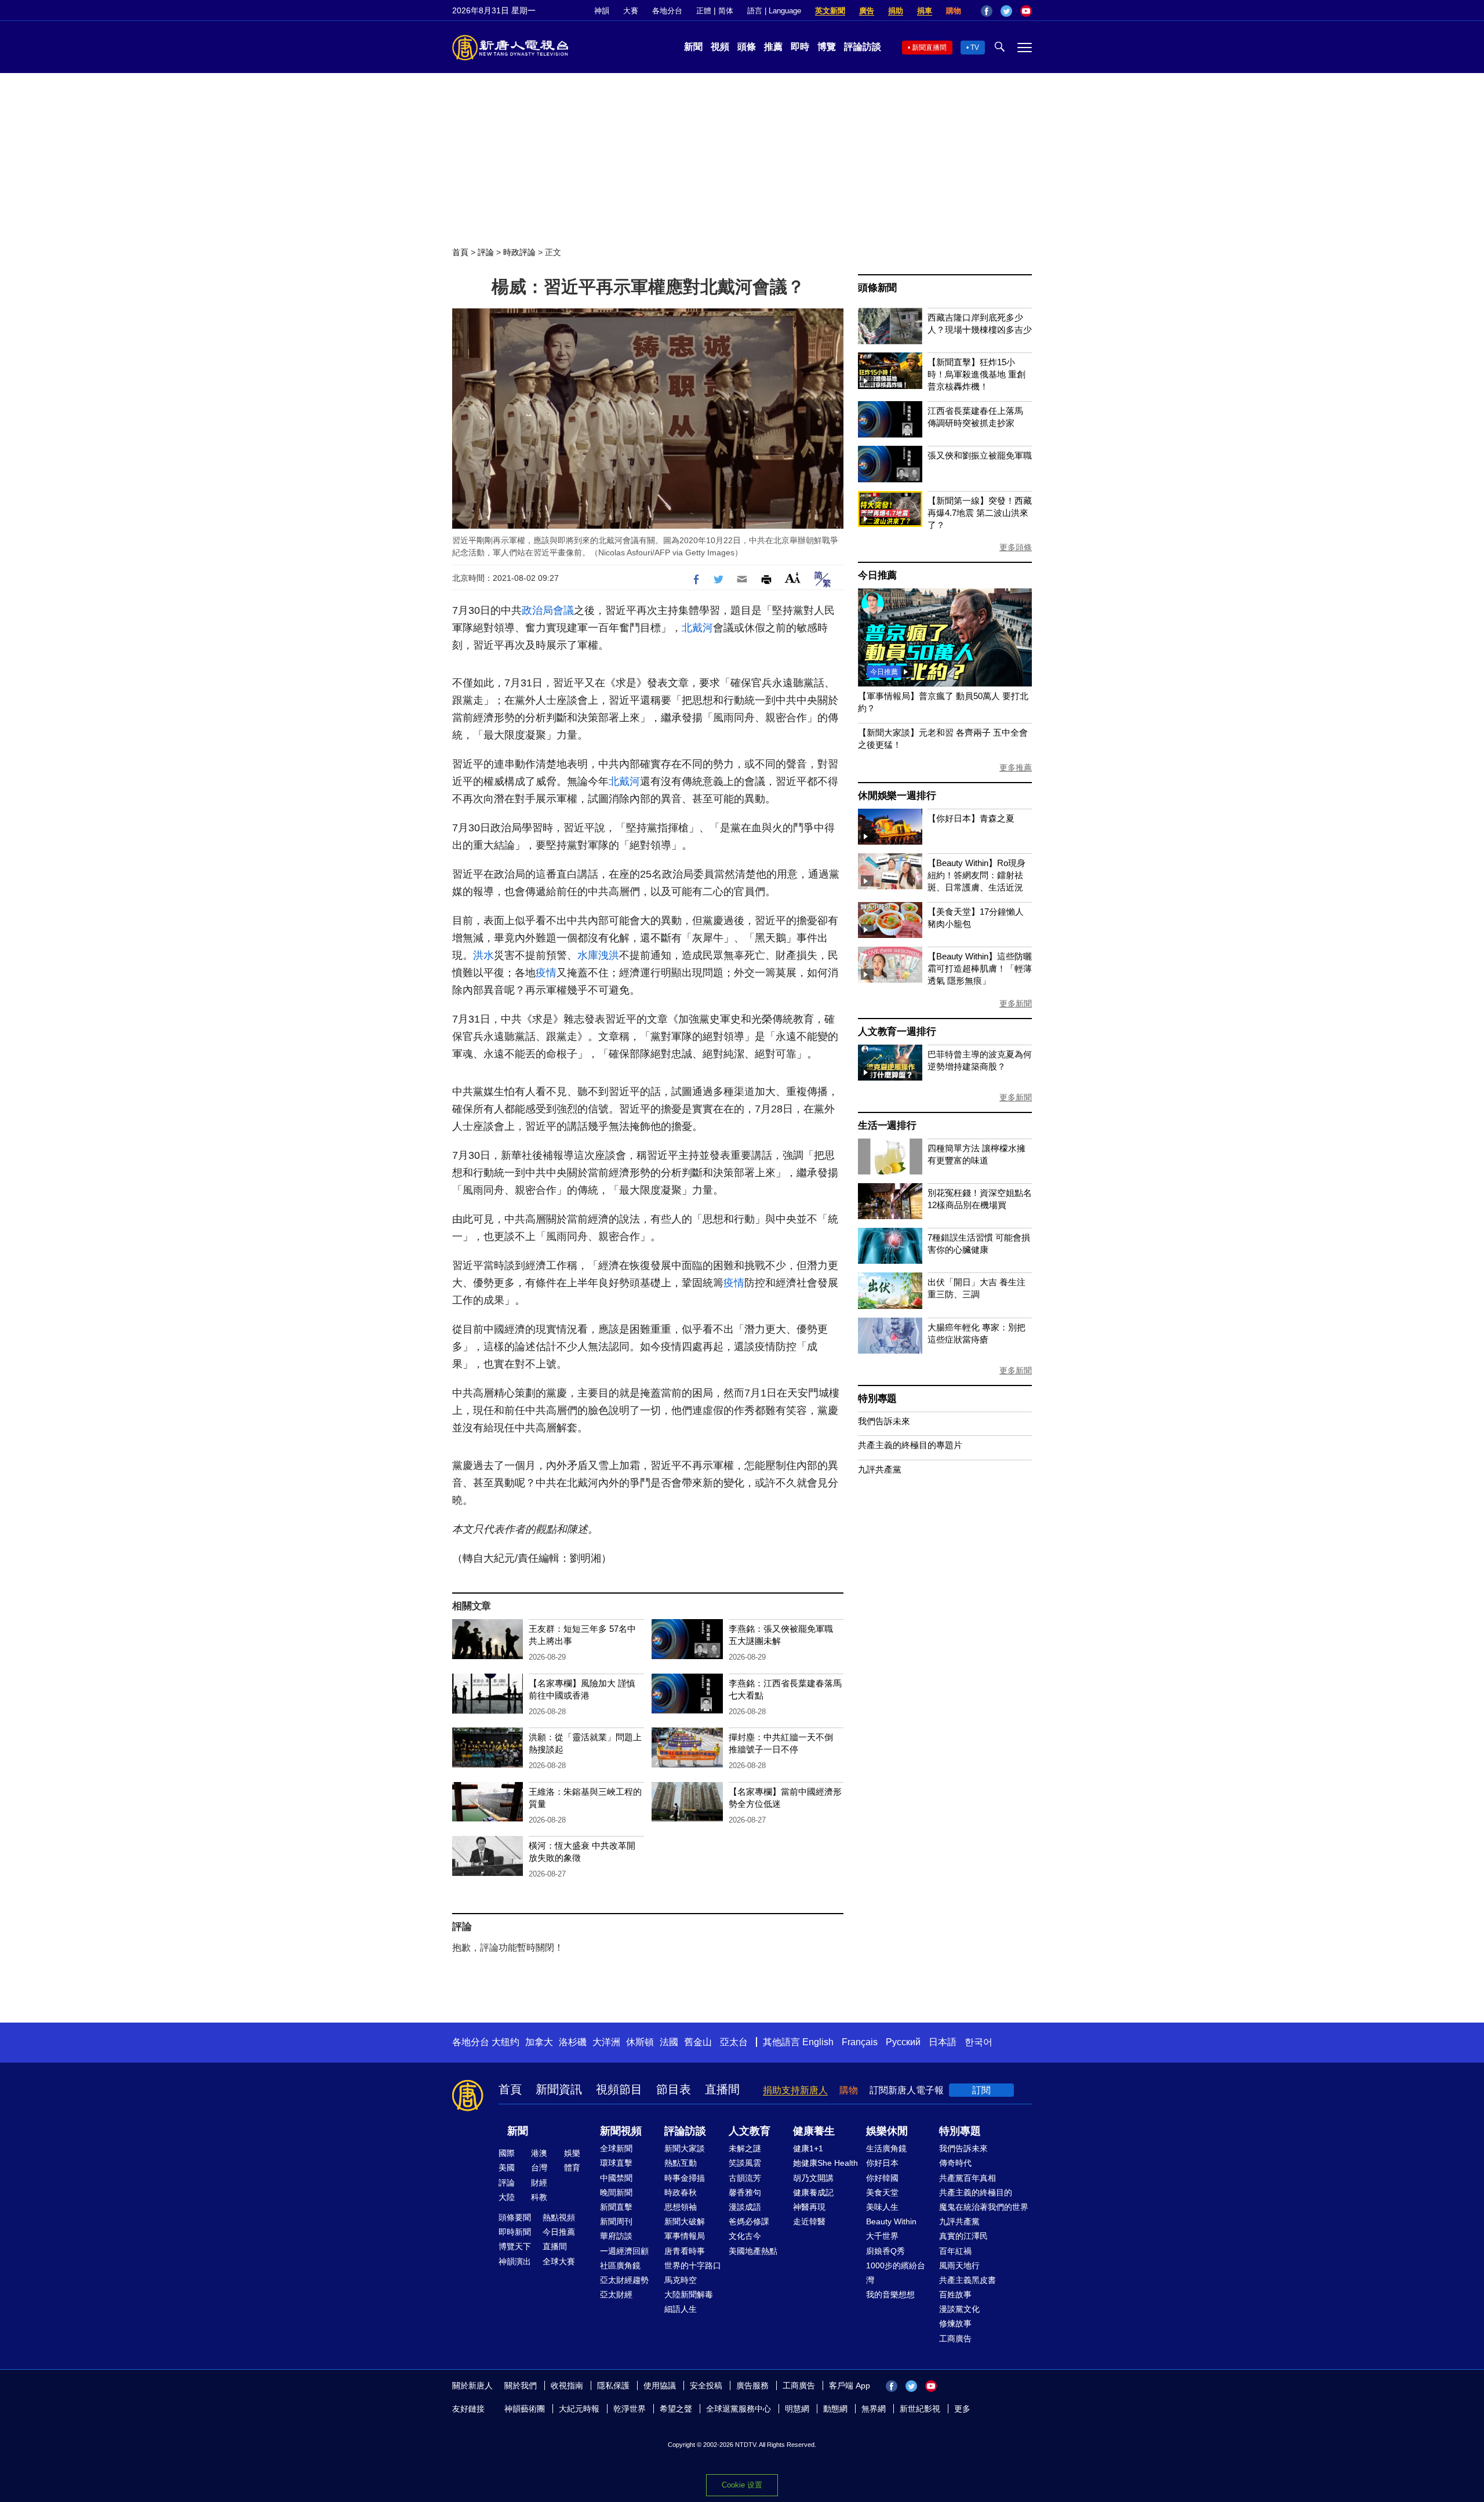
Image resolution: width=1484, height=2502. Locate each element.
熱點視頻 (559, 2217)
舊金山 (698, 2042)
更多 (962, 2409)
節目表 (674, 2089)
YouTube (1026, 11)
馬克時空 (681, 2280)
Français (860, 2042)
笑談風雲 (745, 2163)
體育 (572, 2168)
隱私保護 (613, 2385)
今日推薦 (877, 575)
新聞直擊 (616, 2207)
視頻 (720, 47)
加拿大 (539, 2042)
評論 (486, 252)
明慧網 (797, 2409)
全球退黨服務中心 (739, 2409)
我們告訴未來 (884, 1421)
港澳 (539, 2153)
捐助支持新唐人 (795, 2090)
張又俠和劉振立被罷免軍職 (980, 455)
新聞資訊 (559, 2089)
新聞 (693, 47)
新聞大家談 (685, 2148)
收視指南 (567, 2385)
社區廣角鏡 (620, 2265)
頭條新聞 (877, 288)
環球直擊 (616, 2163)
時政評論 (519, 252)
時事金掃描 (685, 2178)
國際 (507, 2153)
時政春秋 (681, 2192)
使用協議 (660, 2385)
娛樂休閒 (887, 2131)
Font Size (793, 578)
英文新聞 (830, 11)
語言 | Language (774, 11)
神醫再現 (809, 2207)
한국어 (979, 2042)
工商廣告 (955, 2339)
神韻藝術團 (525, 2409)
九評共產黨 (880, 1469)
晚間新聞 (616, 2192)
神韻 (602, 11)
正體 (704, 11)
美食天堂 (882, 2192)
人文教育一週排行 (897, 1032)
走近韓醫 (809, 2221)
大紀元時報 (579, 2409)
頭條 (747, 47)
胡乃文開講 (813, 2178)
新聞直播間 (929, 48)
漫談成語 (745, 2207)
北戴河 (697, 628)
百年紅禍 (955, 2251)
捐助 (896, 11)
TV (975, 48)
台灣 (539, 2168)
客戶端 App (850, 2385)
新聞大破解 (685, 2221)
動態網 (835, 2409)
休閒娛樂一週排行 (897, 796)
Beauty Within (891, 2221)
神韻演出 (515, 2261)
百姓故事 (955, 2294)
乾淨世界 (630, 2409)
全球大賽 (559, 2261)
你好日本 (882, 2163)
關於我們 (521, 2385)
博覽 (827, 47)
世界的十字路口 (693, 2265)
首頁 (460, 252)
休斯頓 (640, 2042)
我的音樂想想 (890, 2294)
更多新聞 (1016, 1003)
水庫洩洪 (598, 955)
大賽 (631, 11)
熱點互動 (681, 2163)
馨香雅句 (745, 2192)
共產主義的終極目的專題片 (910, 1445)
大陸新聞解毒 (689, 2294)
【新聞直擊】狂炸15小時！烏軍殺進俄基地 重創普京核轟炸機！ (976, 374)
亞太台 (734, 2042)
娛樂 (572, 2153)
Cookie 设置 (742, 2485)
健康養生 (814, 2131)
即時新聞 (515, 2232)
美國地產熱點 (753, 2251)
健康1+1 (808, 2148)
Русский (903, 2042)
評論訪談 (863, 47)
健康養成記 (813, 2192)
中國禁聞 (616, 2178)
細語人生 (681, 2309)
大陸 (507, 2197)
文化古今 (745, 2236)
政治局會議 (548, 610)
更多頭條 (1016, 547)
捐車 (925, 11)
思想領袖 (681, 2207)
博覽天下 (515, 2246)
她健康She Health (825, 2163)
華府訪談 (616, 2236)
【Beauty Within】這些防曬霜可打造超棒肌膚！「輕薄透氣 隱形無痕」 (980, 968)
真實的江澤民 (963, 2236)
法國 (669, 2042)
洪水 (483, 955)
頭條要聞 (515, 2217)
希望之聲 (676, 2409)
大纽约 (505, 2042)
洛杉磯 (573, 2042)
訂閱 (981, 2090)
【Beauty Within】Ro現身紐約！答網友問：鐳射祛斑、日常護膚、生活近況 (976, 875)
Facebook (987, 11)
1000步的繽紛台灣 (896, 2273)
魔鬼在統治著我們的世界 (984, 2207)
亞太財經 (616, 2294)
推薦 (773, 47)
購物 (954, 11)
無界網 (874, 2409)
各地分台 (667, 11)
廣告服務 (752, 2385)
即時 (800, 47)
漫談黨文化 (959, 2309)
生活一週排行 (887, 1125)
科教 (539, 2197)
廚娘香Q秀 (885, 2251)
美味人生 (882, 2207)
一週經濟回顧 (624, 2251)
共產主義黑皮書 (967, 2280)
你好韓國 (882, 2178)
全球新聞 (616, 2148)
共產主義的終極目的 (976, 2192)
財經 (539, 2183)
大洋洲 (606, 2042)
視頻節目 (619, 2089)
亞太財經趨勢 (624, 2280)
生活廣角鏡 (886, 2148)
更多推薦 (1016, 768)
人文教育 (750, 2131)
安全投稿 (706, 2385)
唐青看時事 (685, 2251)
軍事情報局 (685, 2236)
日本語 (943, 2042)
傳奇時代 (955, 2163)
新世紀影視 (920, 2409)
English (818, 2042)
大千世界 (882, 2236)
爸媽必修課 (749, 2221)
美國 (507, 2168)
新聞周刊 (616, 2221)
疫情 (546, 973)
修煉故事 (955, 2323)
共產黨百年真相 (967, 2178)
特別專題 (877, 1399)
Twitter (1006, 11)
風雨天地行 (959, 2265)
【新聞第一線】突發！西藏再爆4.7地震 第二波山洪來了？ (980, 513)
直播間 (722, 2089)
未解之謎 (745, 2148)
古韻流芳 (745, 2178)
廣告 (867, 11)
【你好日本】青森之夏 (971, 818)
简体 (726, 11)
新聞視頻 (621, 2131)
